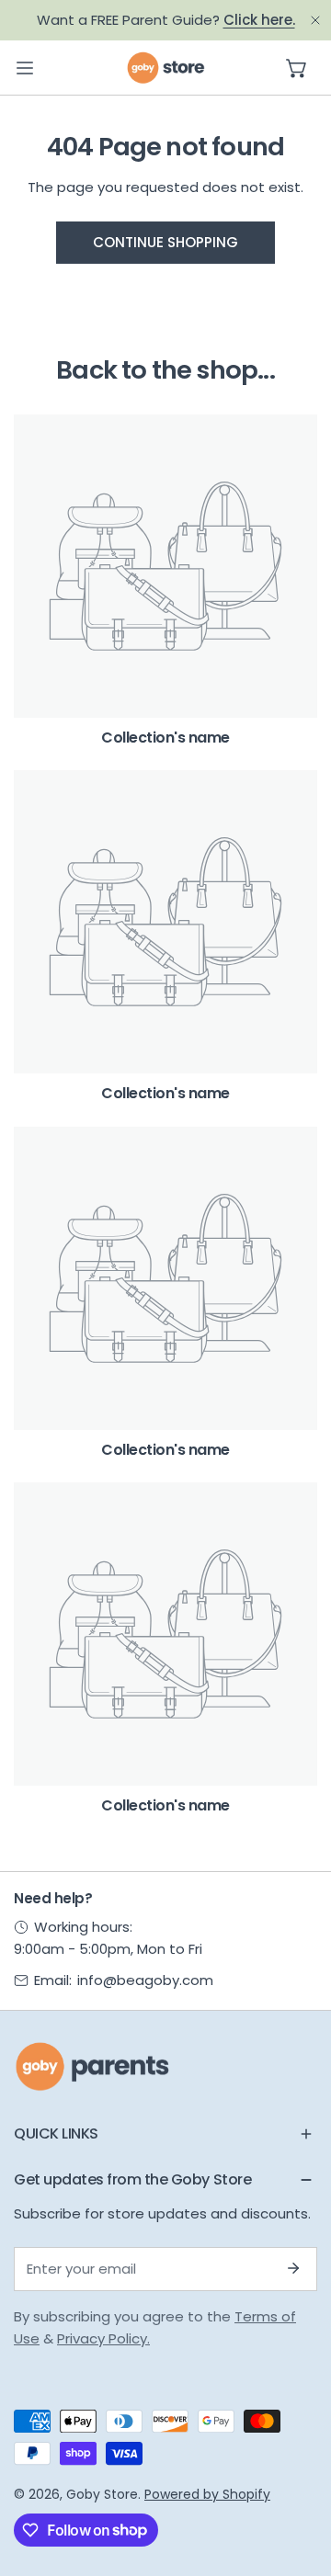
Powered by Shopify (207, 2494)
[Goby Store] (165, 68)
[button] (297, 68)
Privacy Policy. (103, 2338)
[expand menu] (25, 68)
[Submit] (293, 2268)
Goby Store (102, 2494)
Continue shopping (165, 242)
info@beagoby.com (145, 1980)
